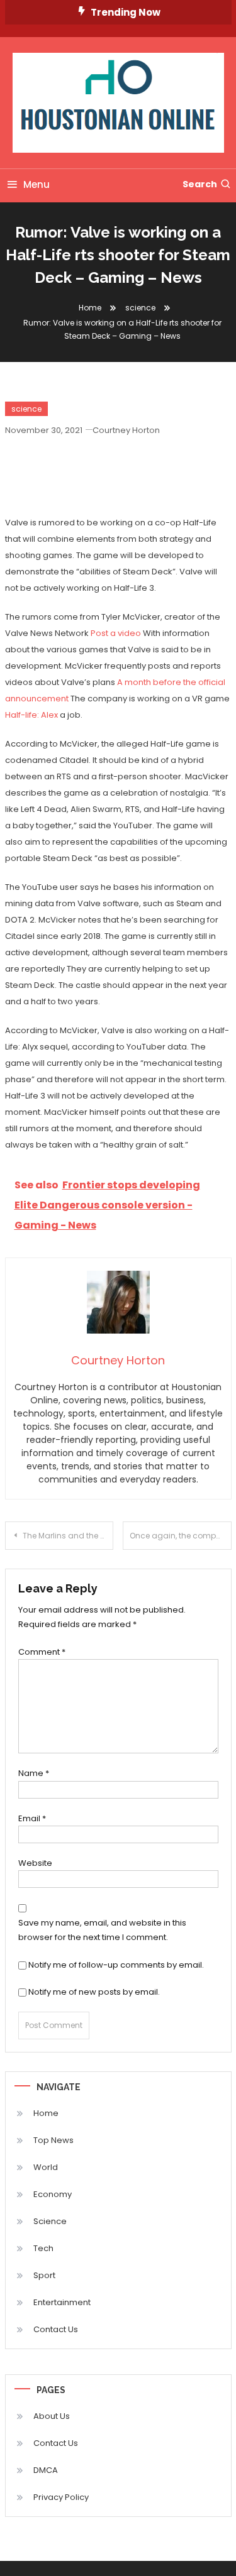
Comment (42, 1652)
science (26, 409)
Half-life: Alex (31, 715)
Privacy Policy (61, 2497)
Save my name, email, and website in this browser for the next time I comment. (102, 1930)
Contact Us (56, 2329)
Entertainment (62, 2302)
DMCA (46, 2470)
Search (200, 184)
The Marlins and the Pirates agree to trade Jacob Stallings (68, 1536)
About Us (52, 2416)
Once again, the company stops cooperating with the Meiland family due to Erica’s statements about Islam (181, 1536)
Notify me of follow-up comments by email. (116, 1965)
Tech (43, 2248)
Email (32, 1818)
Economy (53, 2194)
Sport (44, 2275)
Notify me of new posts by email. (94, 1992)
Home (46, 2113)
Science (50, 2221)
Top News (53, 2140)
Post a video (116, 633)
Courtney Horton (126, 430)
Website (35, 1863)
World (46, 2167)
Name (34, 1773)
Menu (37, 184)
